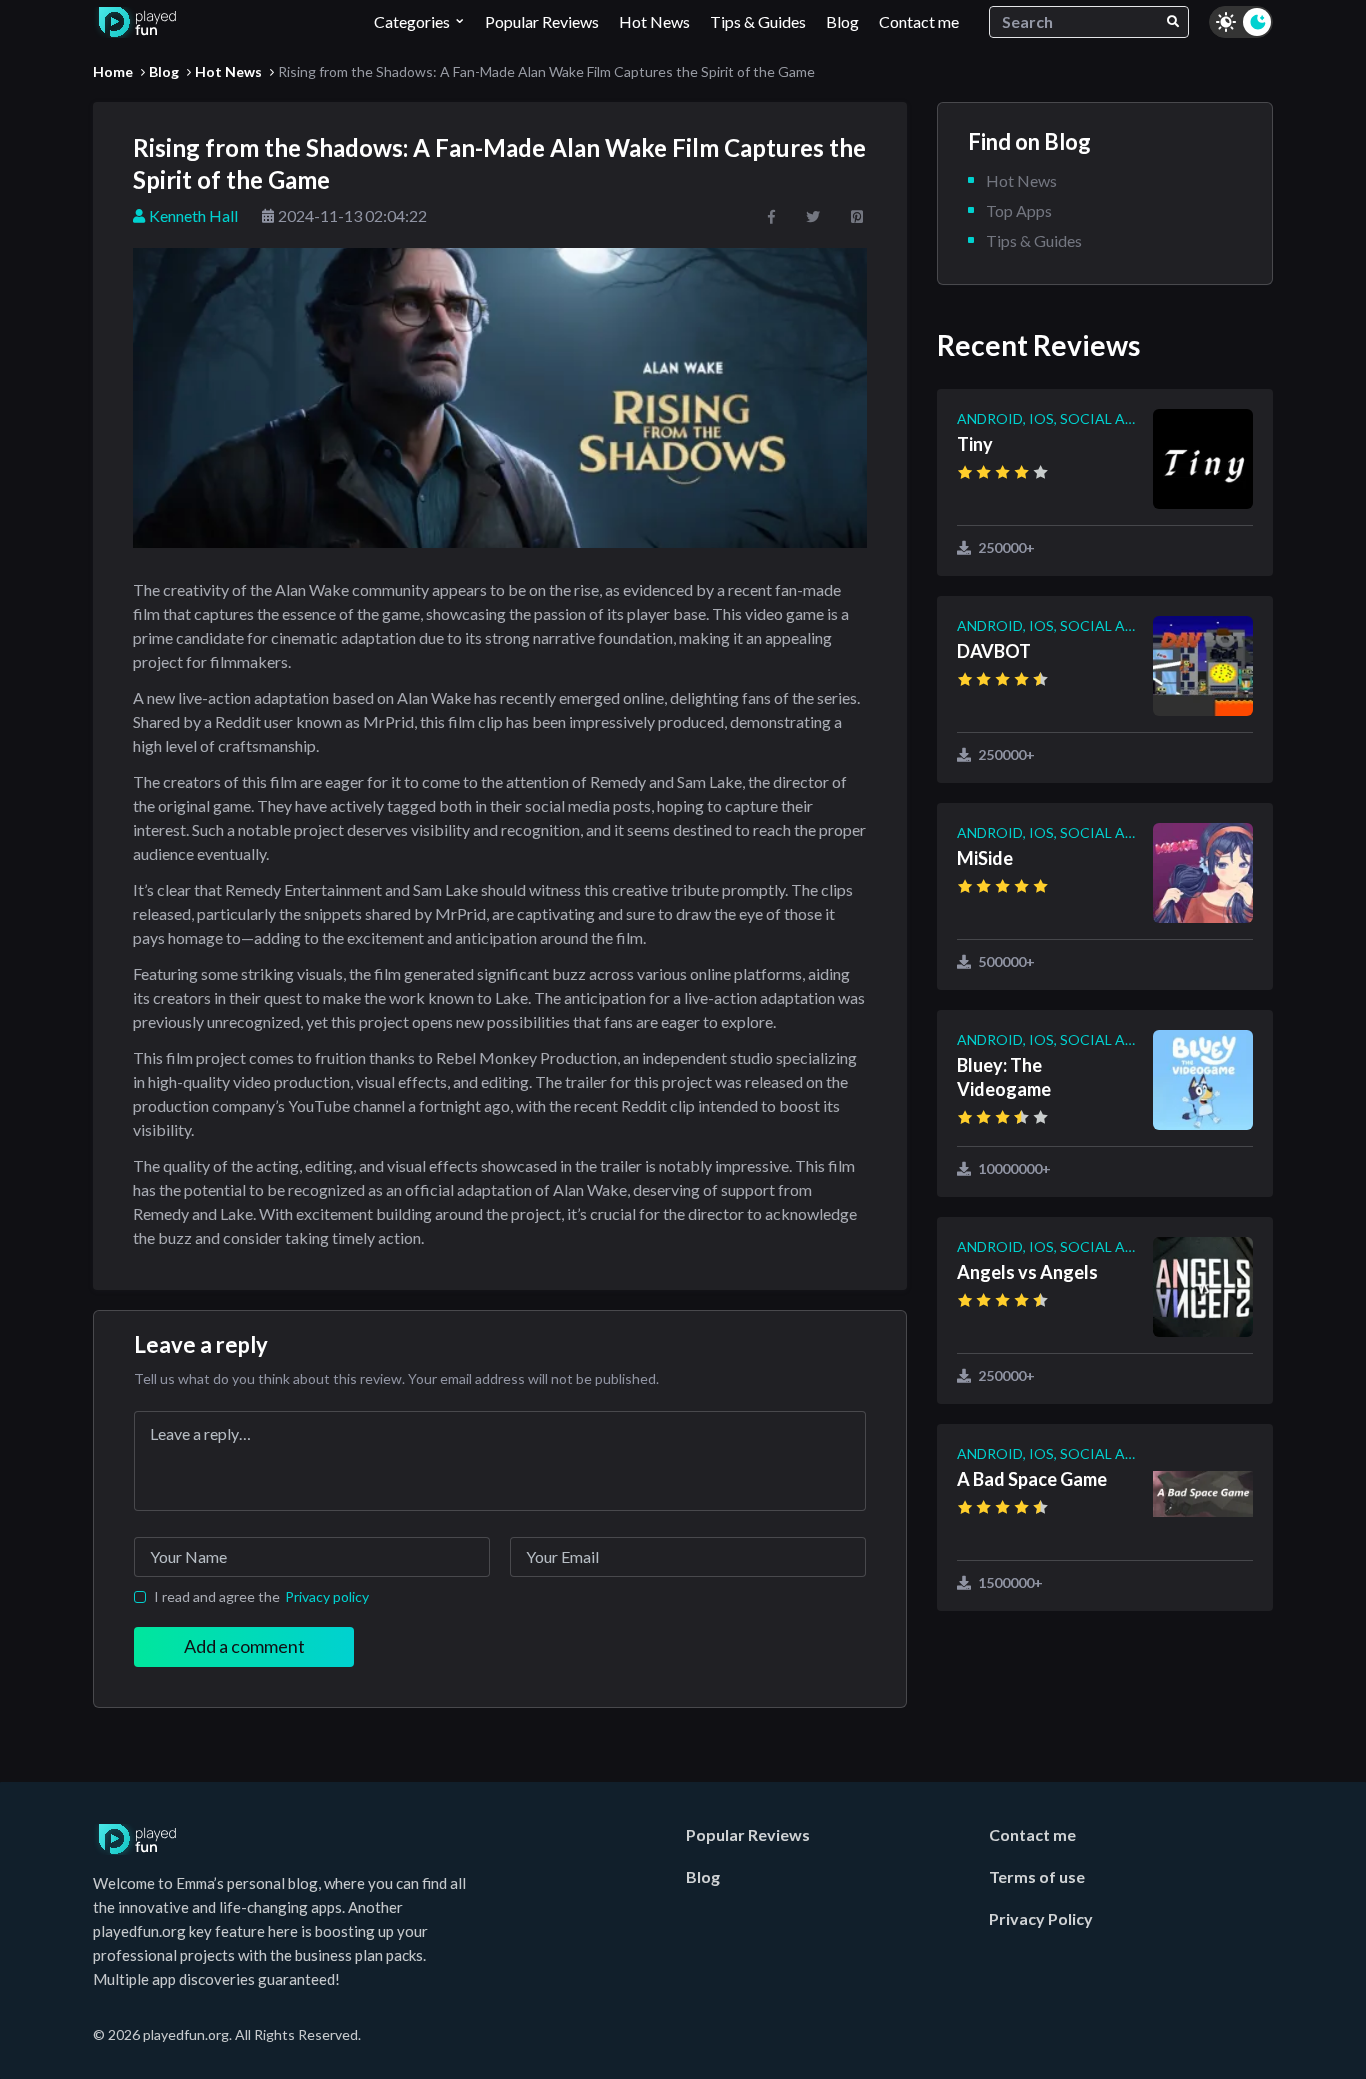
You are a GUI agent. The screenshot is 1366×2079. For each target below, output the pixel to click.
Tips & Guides (758, 21)
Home (113, 71)
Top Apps (1019, 210)
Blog (842, 21)
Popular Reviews (542, 21)
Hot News (654, 21)
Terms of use (1037, 1876)
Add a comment (244, 1646)
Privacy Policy (1041, 1918)
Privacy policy (327, 1596)
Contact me (919, 21)
